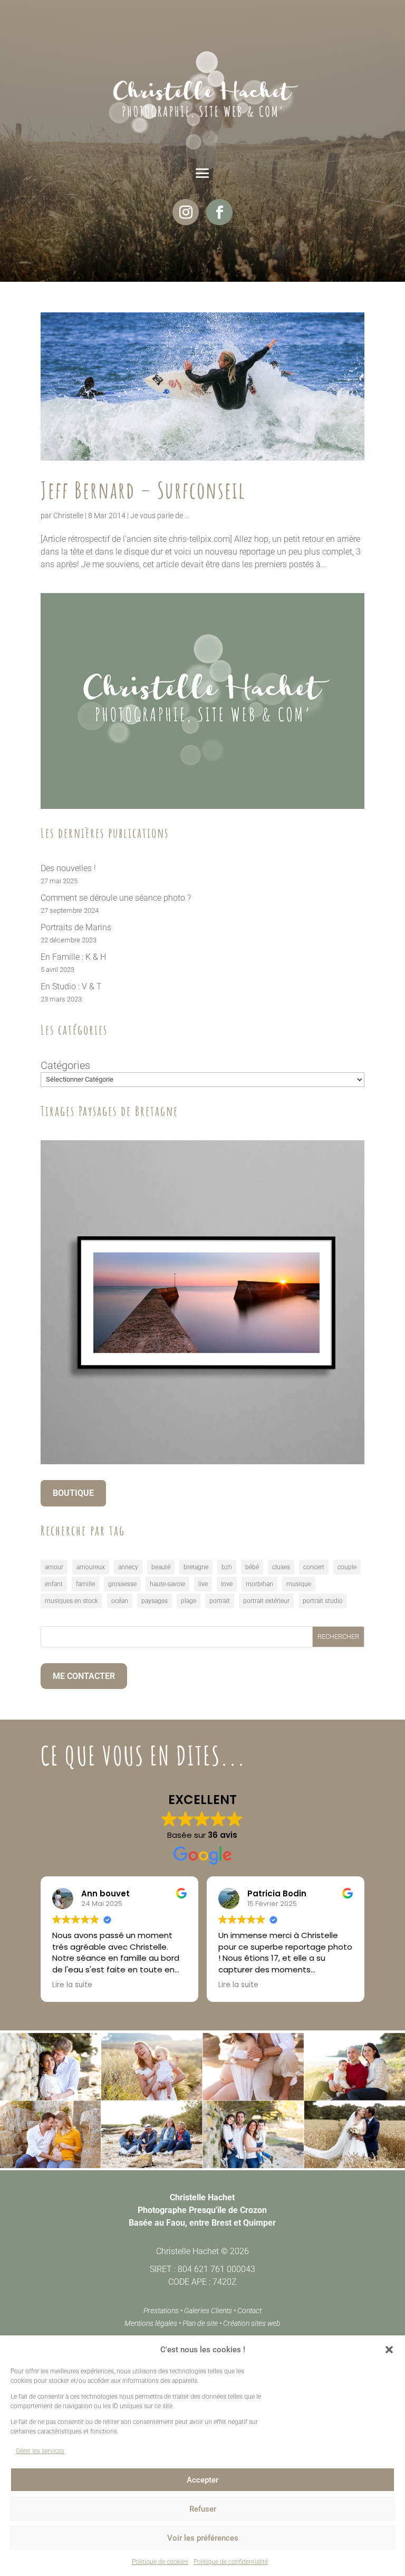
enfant (54, 1584)
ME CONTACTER (84, 1676)
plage (189, 1601)
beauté (161, 1567)
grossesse (122, 1584)
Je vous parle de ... (160, 516)
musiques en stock (71, 1601)
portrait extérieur (266, 1601)
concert (314, 1567)
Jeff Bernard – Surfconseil (143, 490)
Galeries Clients (208, 2311)
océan (120, 1601)
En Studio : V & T (71, 986)
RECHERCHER (338, 1637)
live (203, 1584)
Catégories (65, 1065)
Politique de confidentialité (231, 2562)
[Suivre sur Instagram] (186, 212)
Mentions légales (151, 2323)
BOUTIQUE (73, 1493)
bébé (252, 1567)
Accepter (202, 2480)
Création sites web (252, 2323)
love (227, 1584)
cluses (281, 1567)
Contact (249, 2311)
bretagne (196, 1567)
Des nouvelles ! (68, 868)
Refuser (203, 2509)
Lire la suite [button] (72, 1985)
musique (299, 1584)
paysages (155, 1601)
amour (54, 1567)
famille (85, 1584)
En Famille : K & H (73, 957)
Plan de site (200, 2323)
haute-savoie (167, 1584)
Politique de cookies (160, 2562)
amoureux (91, 1567)
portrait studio (323, 1601)
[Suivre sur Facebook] (219, 212)
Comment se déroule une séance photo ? (116, 898)
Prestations (161, 2311)
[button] (389, 2350)
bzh (227, 1567)
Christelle (68, 516)
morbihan (259, 1584)
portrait (220, 1601)
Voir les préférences (203, 2538)
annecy (128, 1567)
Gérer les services (40, 2451)
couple (347, 1567)
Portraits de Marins (76, 927)
